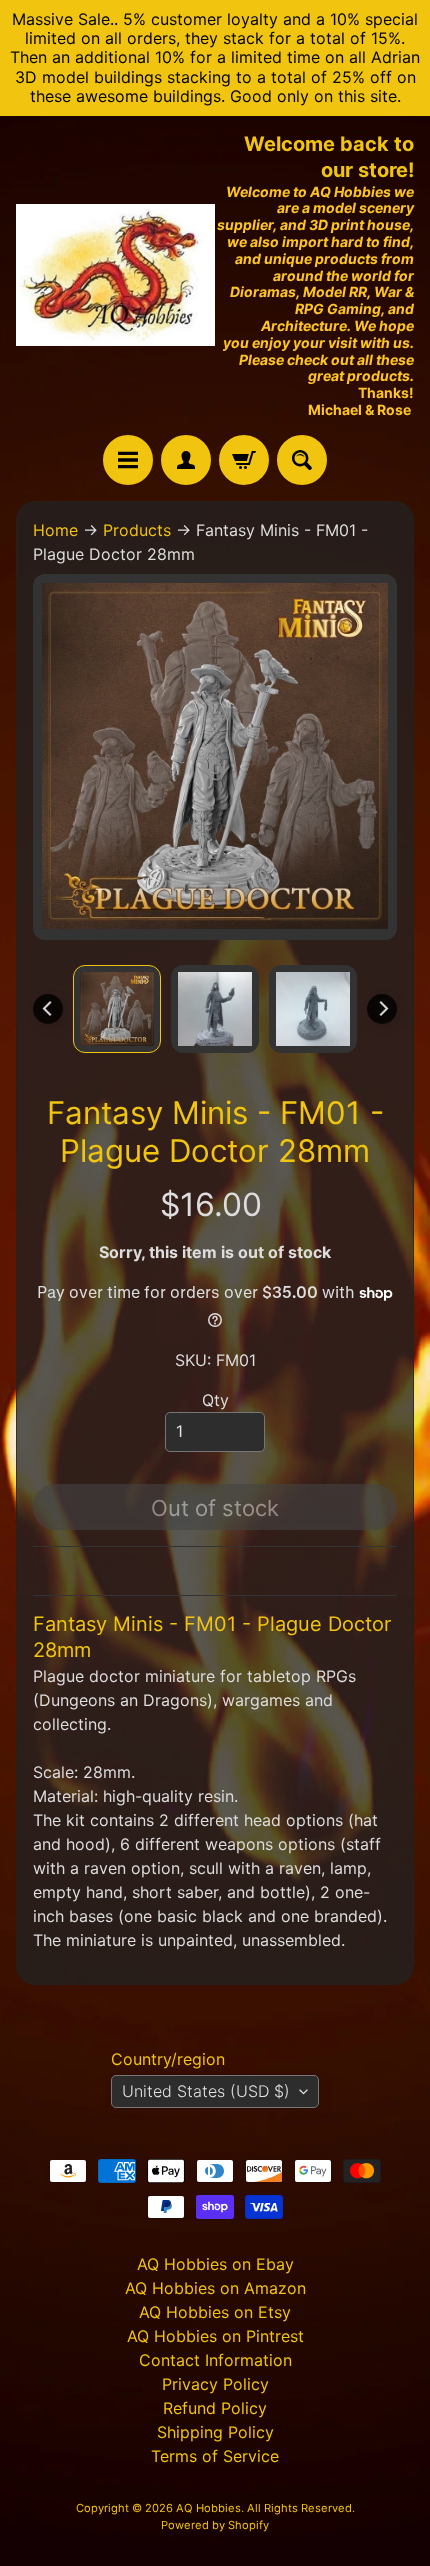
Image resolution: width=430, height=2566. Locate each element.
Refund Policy (215, 2408)
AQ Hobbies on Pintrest (215, 2336)
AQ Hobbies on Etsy (215, 2312)
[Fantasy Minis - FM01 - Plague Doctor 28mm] (117, 1009)
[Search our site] (302, 460)
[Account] (186, 460)
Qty (215, 1400)
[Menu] (128, 460)
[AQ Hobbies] (115, 275)
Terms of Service (215, 2456)
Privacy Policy (215, 2384)
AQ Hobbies (208, 2508)
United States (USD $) (206, 2091)
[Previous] (48, 1009)
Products (137, 530)
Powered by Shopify (215, 2525)
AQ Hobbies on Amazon (215, 2288)
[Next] (382, 1009)
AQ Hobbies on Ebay (215, 2264)
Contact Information (215, 2360)
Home (55, 530)
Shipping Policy (215, 2432)
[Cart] (244, 460)
